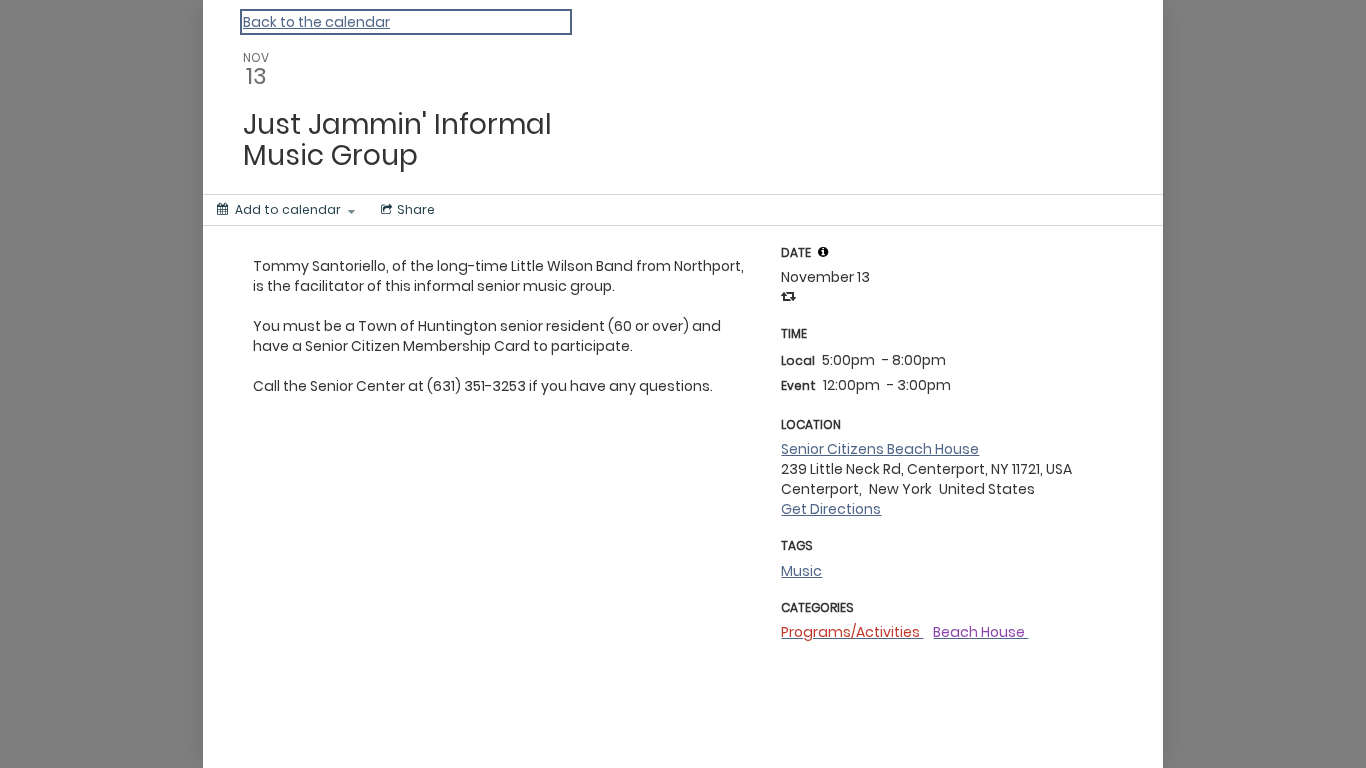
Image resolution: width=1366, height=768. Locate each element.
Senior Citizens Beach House (880, 449)
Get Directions (831, 509)
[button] (823, 252)
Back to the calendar (316, 22)
